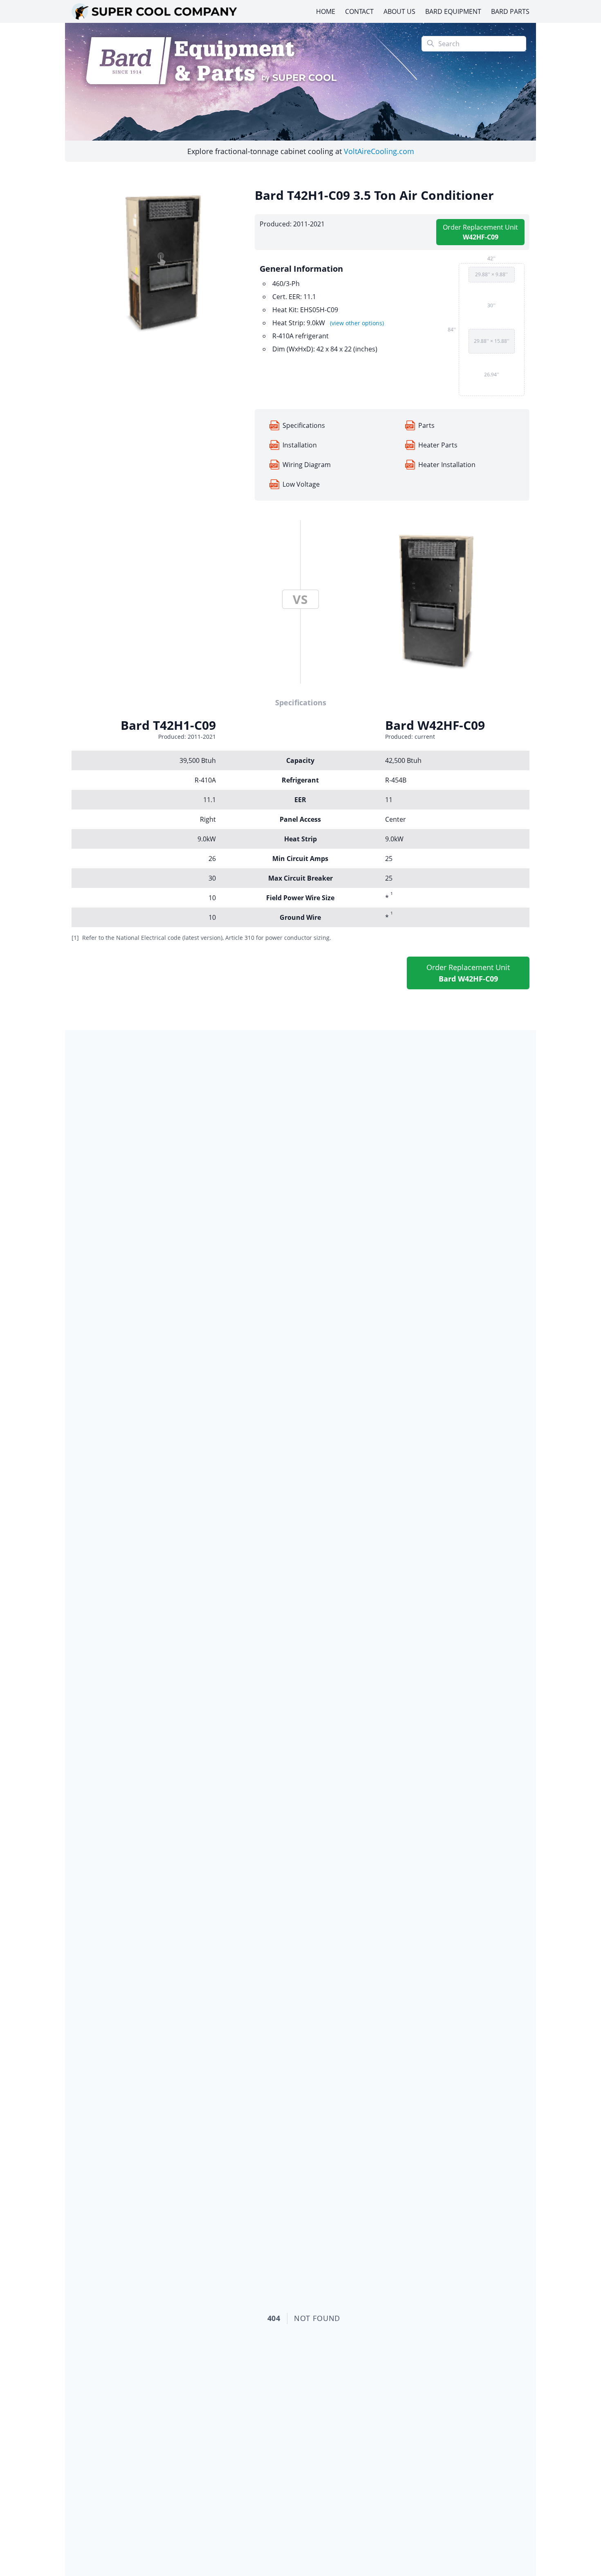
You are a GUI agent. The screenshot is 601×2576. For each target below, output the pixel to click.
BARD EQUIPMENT (453, 11)
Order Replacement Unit (480, 232)
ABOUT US (399, 11)
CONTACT (359, 11)
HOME (326, 11)
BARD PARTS (510, 11)
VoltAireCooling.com (379, 151)
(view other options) (357, 323)
